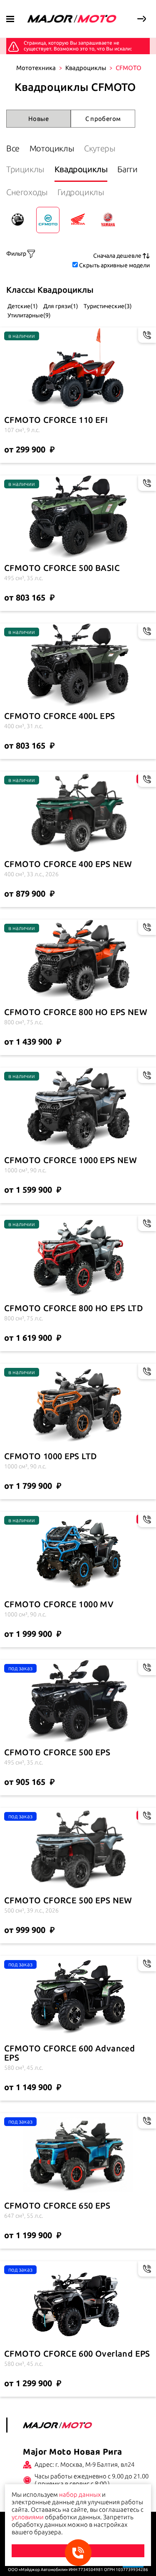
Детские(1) (22, 306)
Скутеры (100, 148)
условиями (28, 2517)
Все (13, 148)
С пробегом (103, 119)
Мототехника (36, 68)
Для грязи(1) (60, 306)
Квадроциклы (86, 68)
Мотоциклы (52, 148)
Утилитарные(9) (28, 315)
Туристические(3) (107, 306)
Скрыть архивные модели (114, 265)
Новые (38, 119)
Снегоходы (27, 192)
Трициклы (25, 169)
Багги (127, 169)
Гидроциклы (81, 192)
